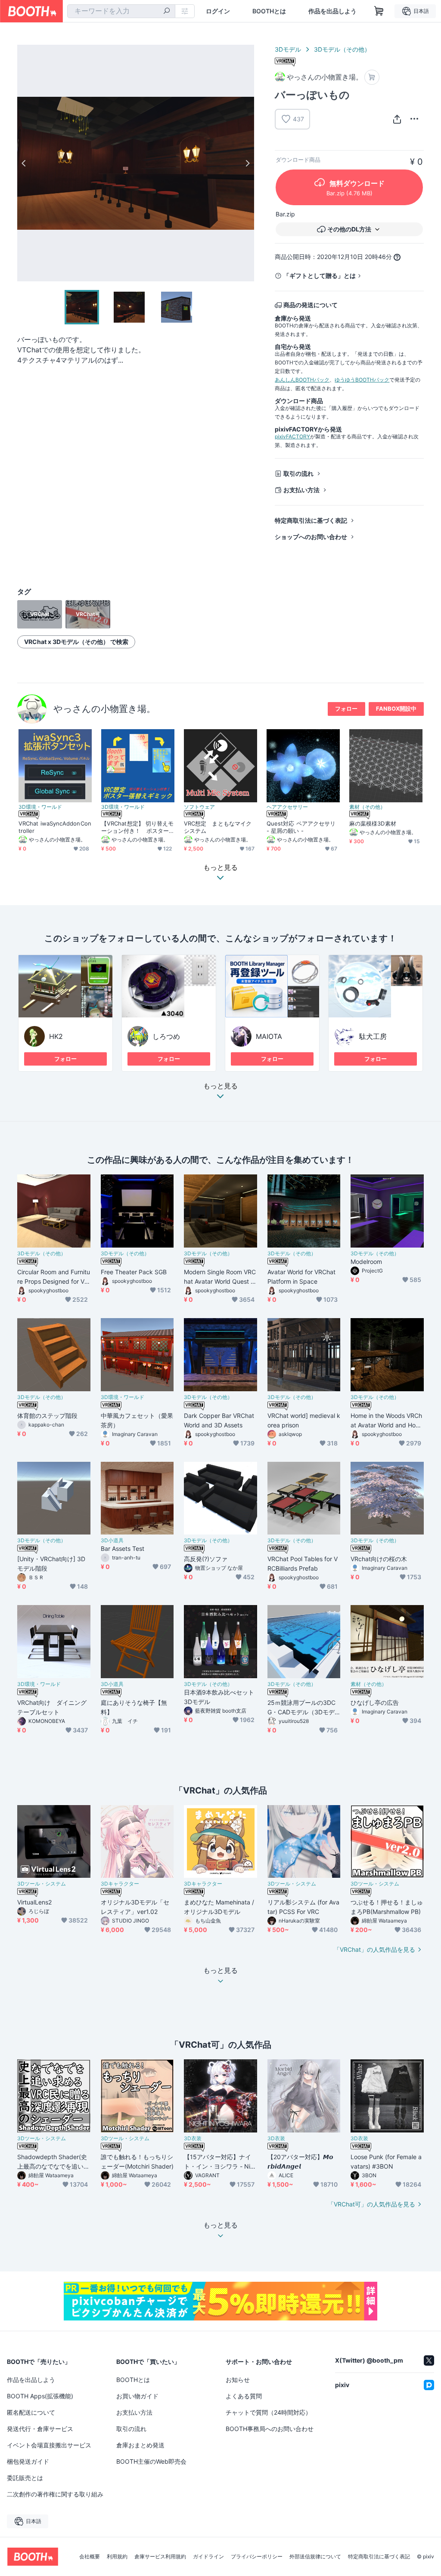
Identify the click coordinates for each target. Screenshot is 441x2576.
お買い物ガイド (137, 2396)
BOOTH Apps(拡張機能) (40, 2396)
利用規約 (117, 2557)
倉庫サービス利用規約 (160, 2557)
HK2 (56, 1036)
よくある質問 (244, 2396)
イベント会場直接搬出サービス (49, 2445)
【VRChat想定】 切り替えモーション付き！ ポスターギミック (137, 827)
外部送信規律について (315, 2557)
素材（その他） (367, 807)
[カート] (372, 77)
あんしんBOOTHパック (302, 380)
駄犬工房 (373, 1036)
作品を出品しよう (332, 11)
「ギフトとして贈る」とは (320, 276)
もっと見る (220, 1086)
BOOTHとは (269, 11)
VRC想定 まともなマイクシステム (218, 827)
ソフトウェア (199, 807)
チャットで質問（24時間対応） (269, 2412)
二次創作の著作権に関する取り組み (55, 2494)
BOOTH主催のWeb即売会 (151, 2461)
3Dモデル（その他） (342, 49)
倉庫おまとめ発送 (140, 2445)
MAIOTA (269, 1036)
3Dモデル (288, 49)
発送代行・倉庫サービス (40, 2429)
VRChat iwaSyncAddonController (55, 827)
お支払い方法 (301, 490)
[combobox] (121, 11)
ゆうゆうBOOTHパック (362, 380)
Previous (24, 163)
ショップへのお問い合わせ (311, 537)
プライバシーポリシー (257, 2557)
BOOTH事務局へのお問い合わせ (270, 2429)
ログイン (218, 11)
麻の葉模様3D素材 (373, 823)
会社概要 (90, 2557)
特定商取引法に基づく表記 (311, 520)
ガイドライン (208, 2557)
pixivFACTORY (292, 436)
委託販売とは (25, 2478)
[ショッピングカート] (379, 11)
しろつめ (166, 1036)
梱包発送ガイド (28, 2461)
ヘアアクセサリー (287, 807)
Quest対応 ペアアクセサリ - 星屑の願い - (301, 827)
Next (247, 163)
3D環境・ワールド (40, 807)
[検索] (167, 12)
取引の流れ (298, 473)
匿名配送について (31, 2412)
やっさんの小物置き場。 (104, 709)
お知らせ (238, 2380)
